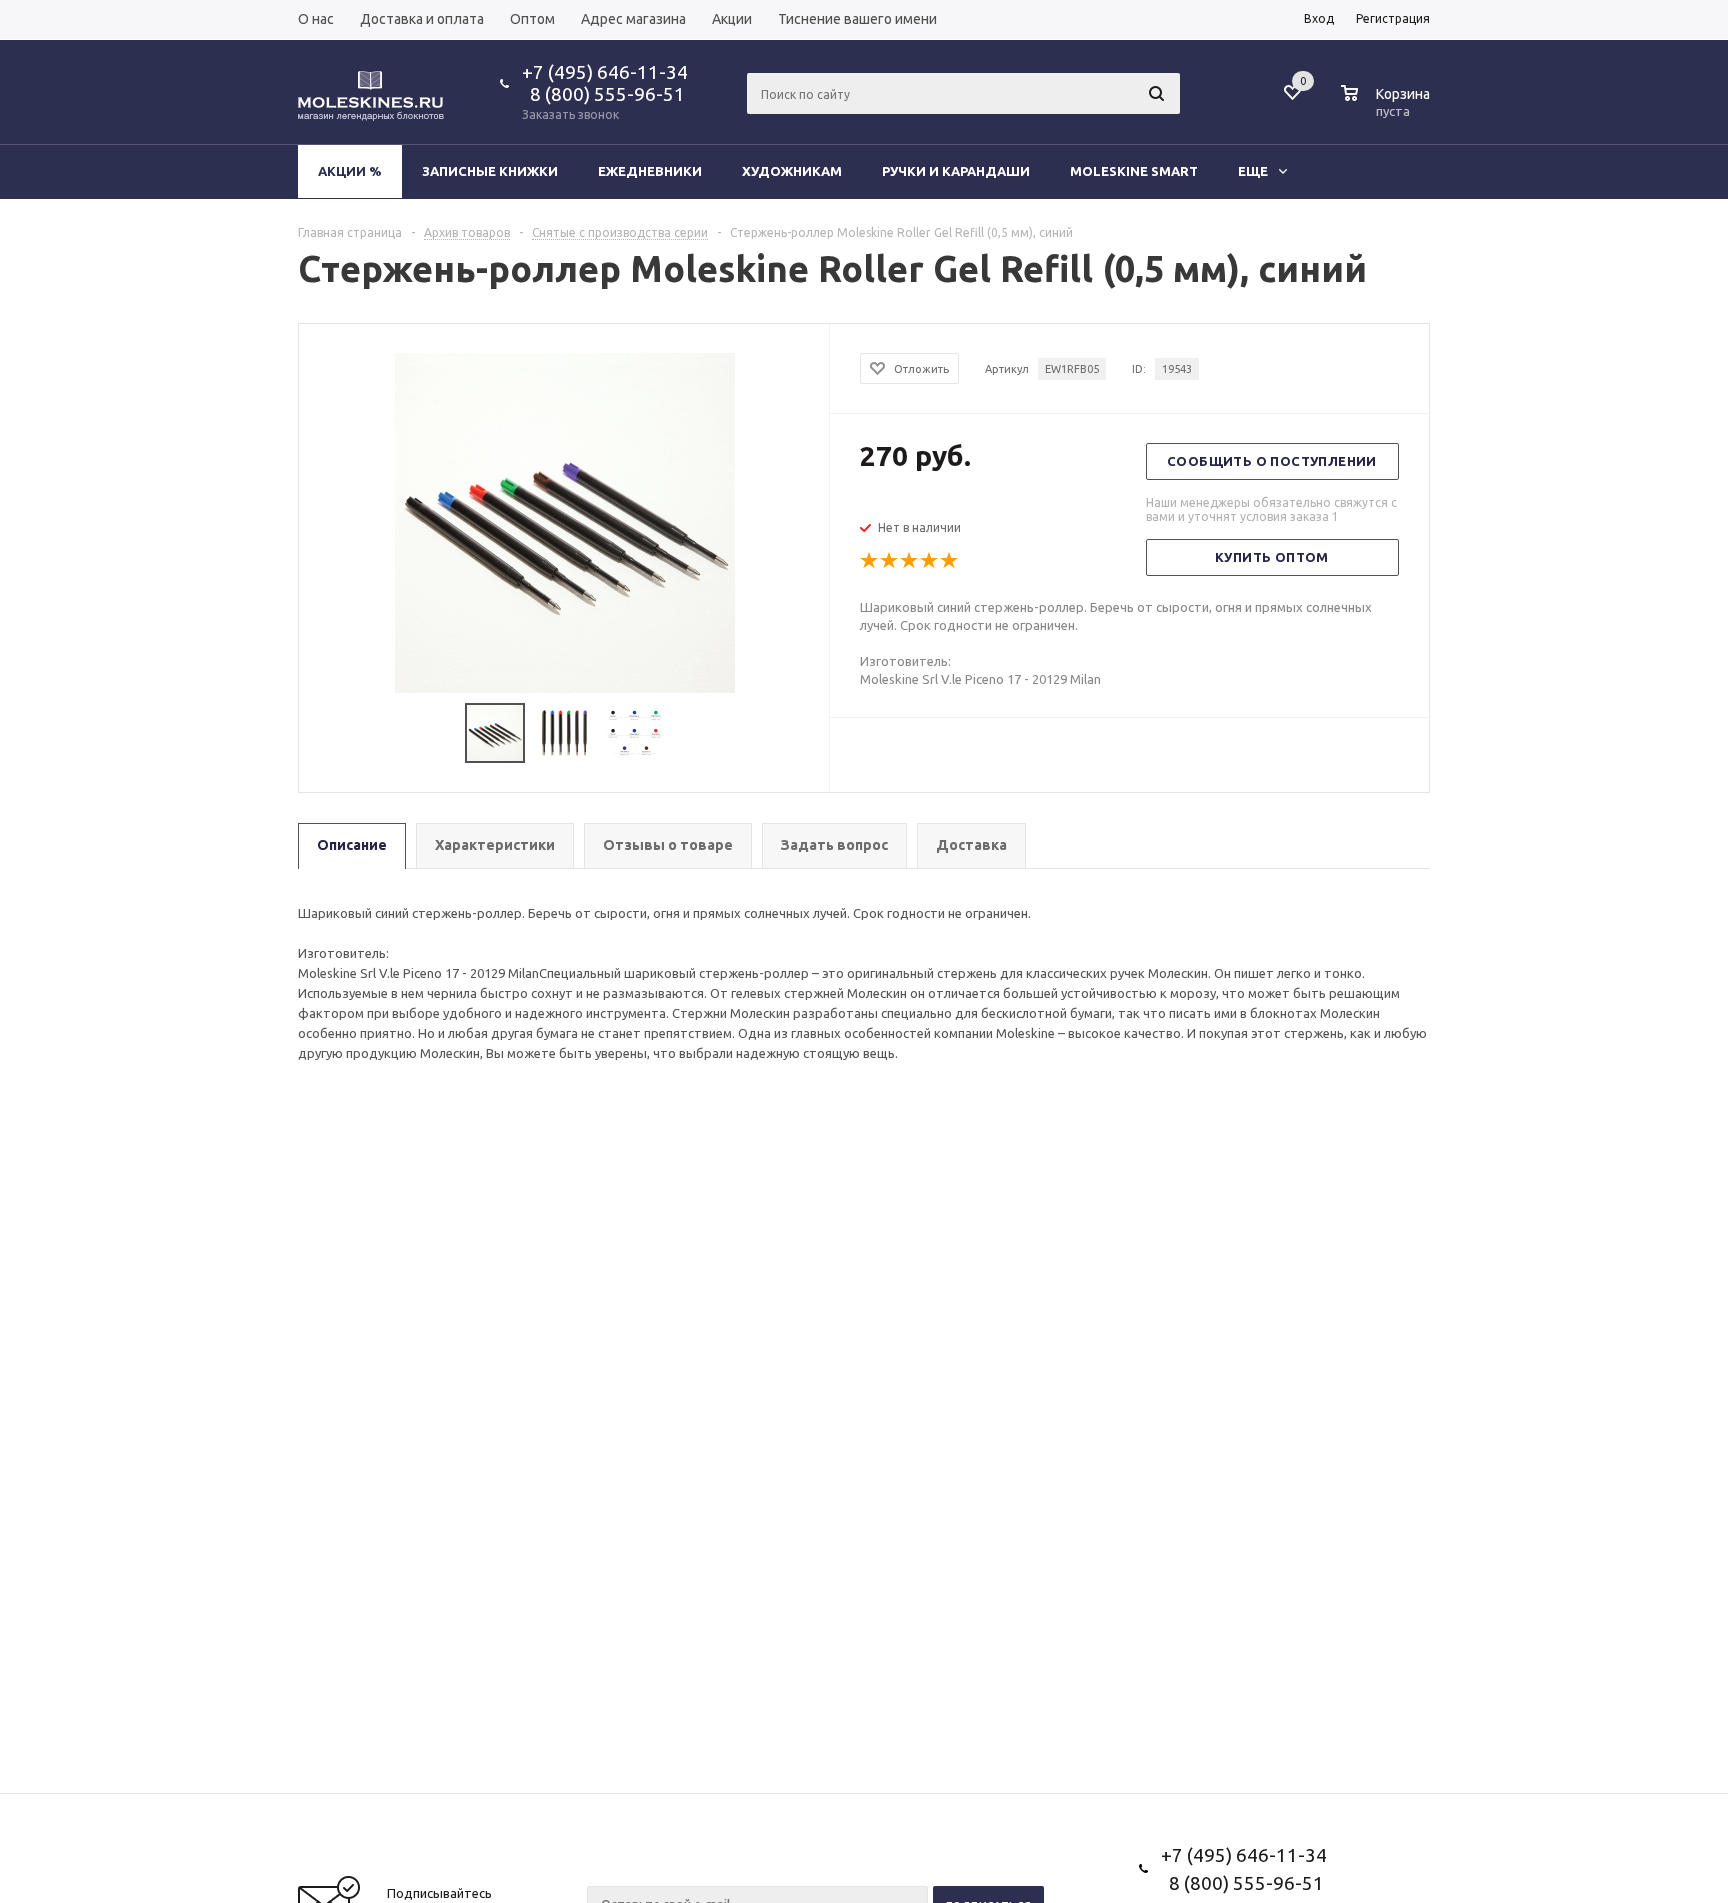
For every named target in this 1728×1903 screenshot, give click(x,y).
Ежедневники (650, 171)
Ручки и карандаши (956, 171)
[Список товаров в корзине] (1388, 108)
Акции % (350, 171)
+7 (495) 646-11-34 (605, 72)
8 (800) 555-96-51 (603, 94)
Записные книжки (490, 171)
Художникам (792, 171)
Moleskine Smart (1134, 171)
